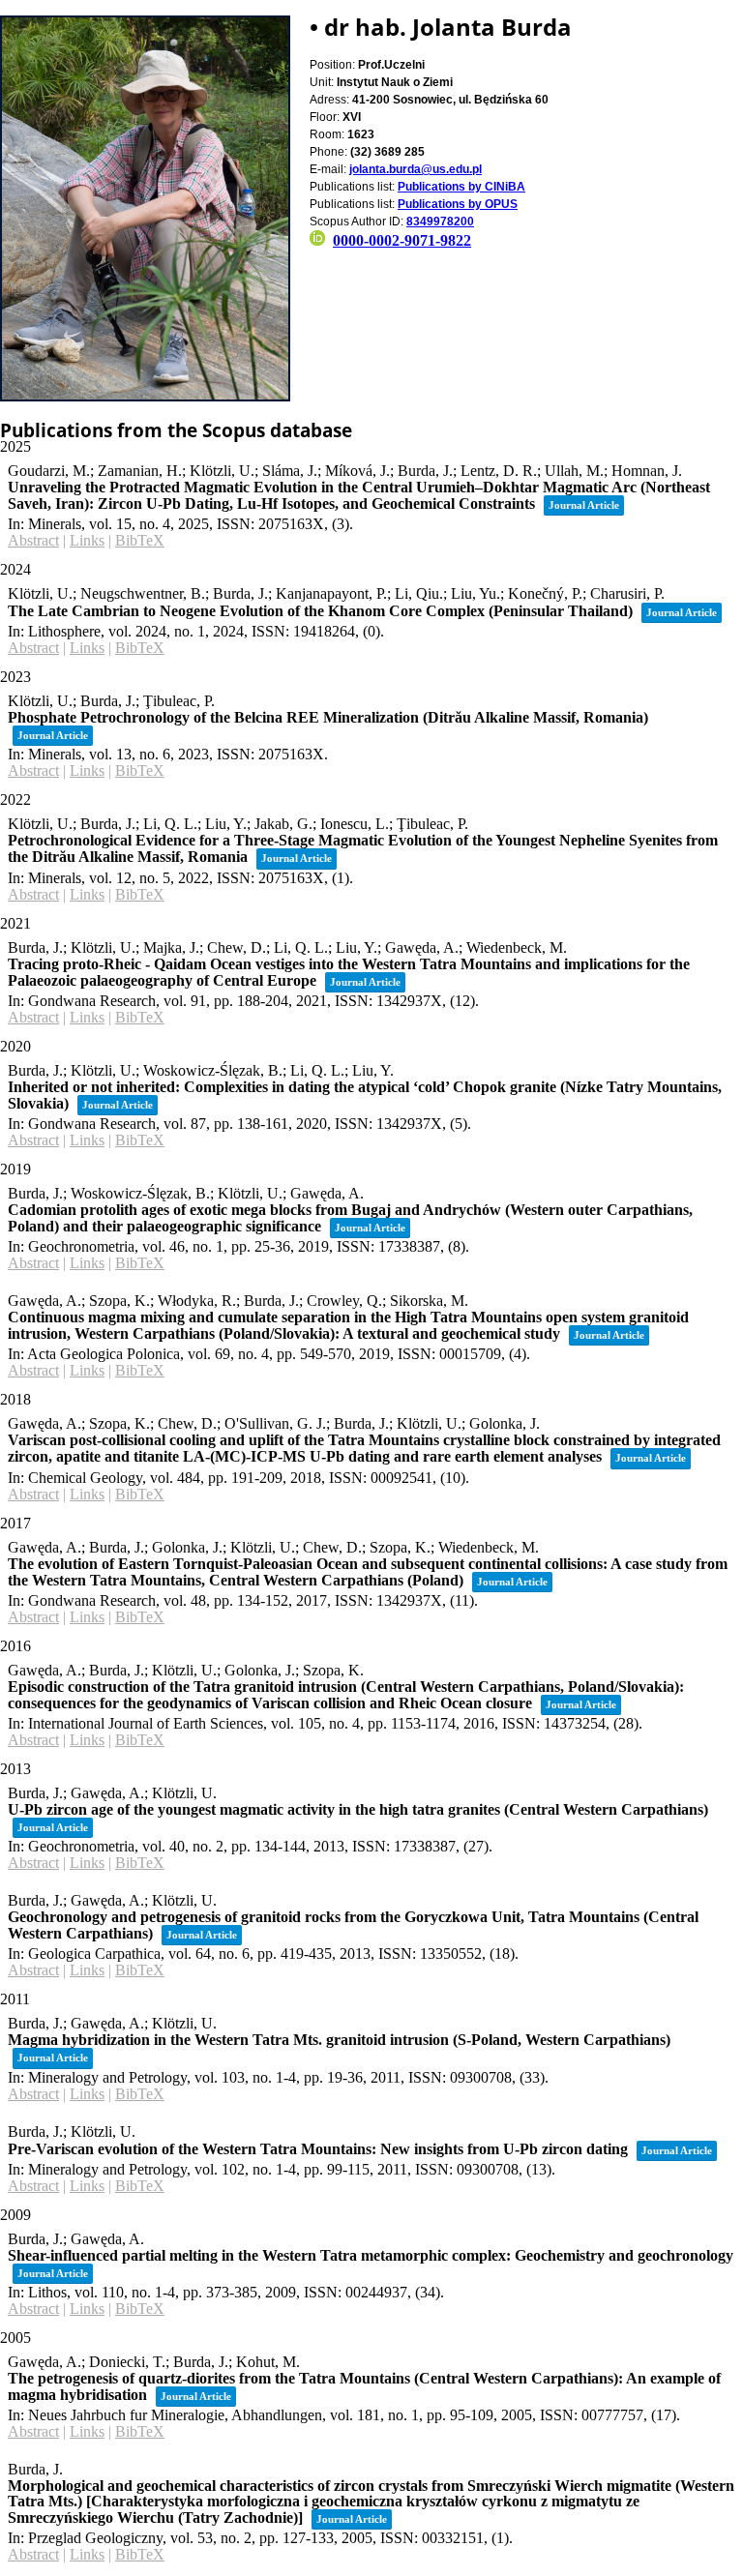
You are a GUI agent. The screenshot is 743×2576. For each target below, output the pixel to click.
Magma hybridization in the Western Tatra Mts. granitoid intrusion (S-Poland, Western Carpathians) (339, 2040)
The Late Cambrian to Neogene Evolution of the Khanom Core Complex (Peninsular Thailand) (320, 611)
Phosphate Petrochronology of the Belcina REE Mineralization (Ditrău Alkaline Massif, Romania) (328, 717)
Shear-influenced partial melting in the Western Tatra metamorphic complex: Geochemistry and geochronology (371, 2255)
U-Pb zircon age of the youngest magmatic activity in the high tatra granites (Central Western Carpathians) (358, 1809)
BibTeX (140, 540)
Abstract (33, 540)
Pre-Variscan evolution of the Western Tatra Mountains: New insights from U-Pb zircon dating (318, 2149)
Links (87, 540)
